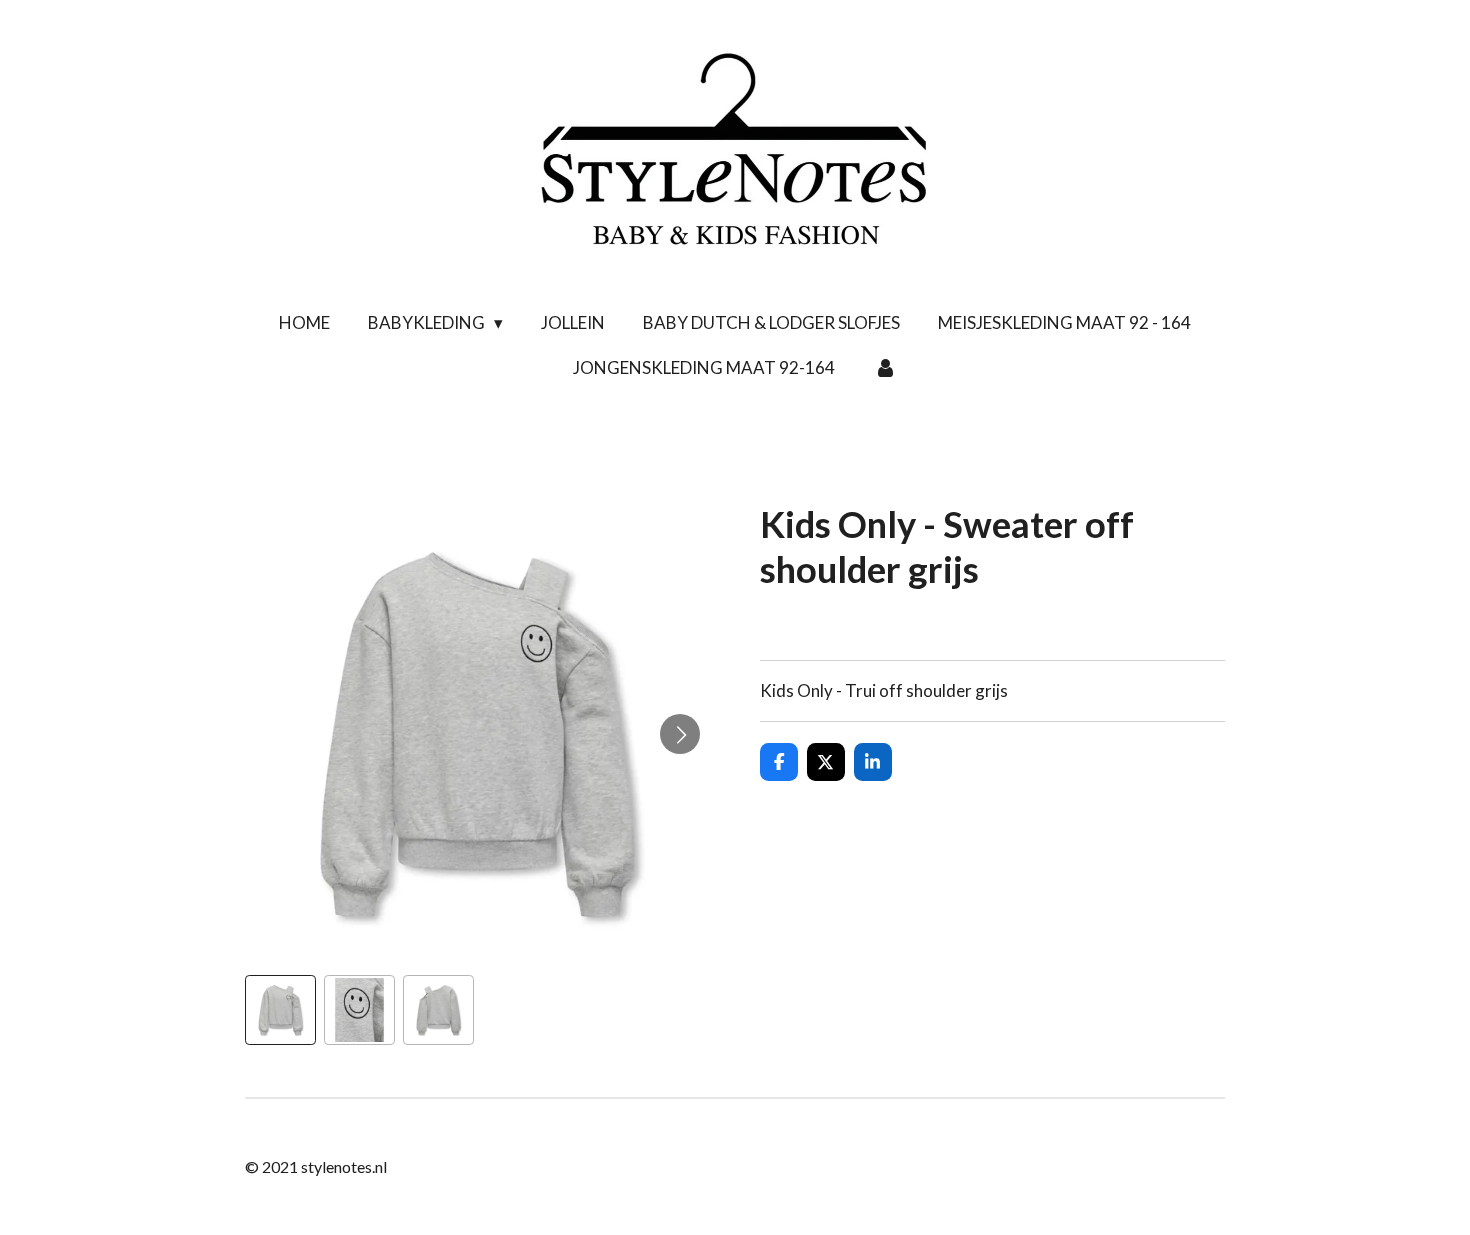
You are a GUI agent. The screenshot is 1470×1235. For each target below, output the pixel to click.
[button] (280, 1010)
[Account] (885, 368)
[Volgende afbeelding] (680, 734)
